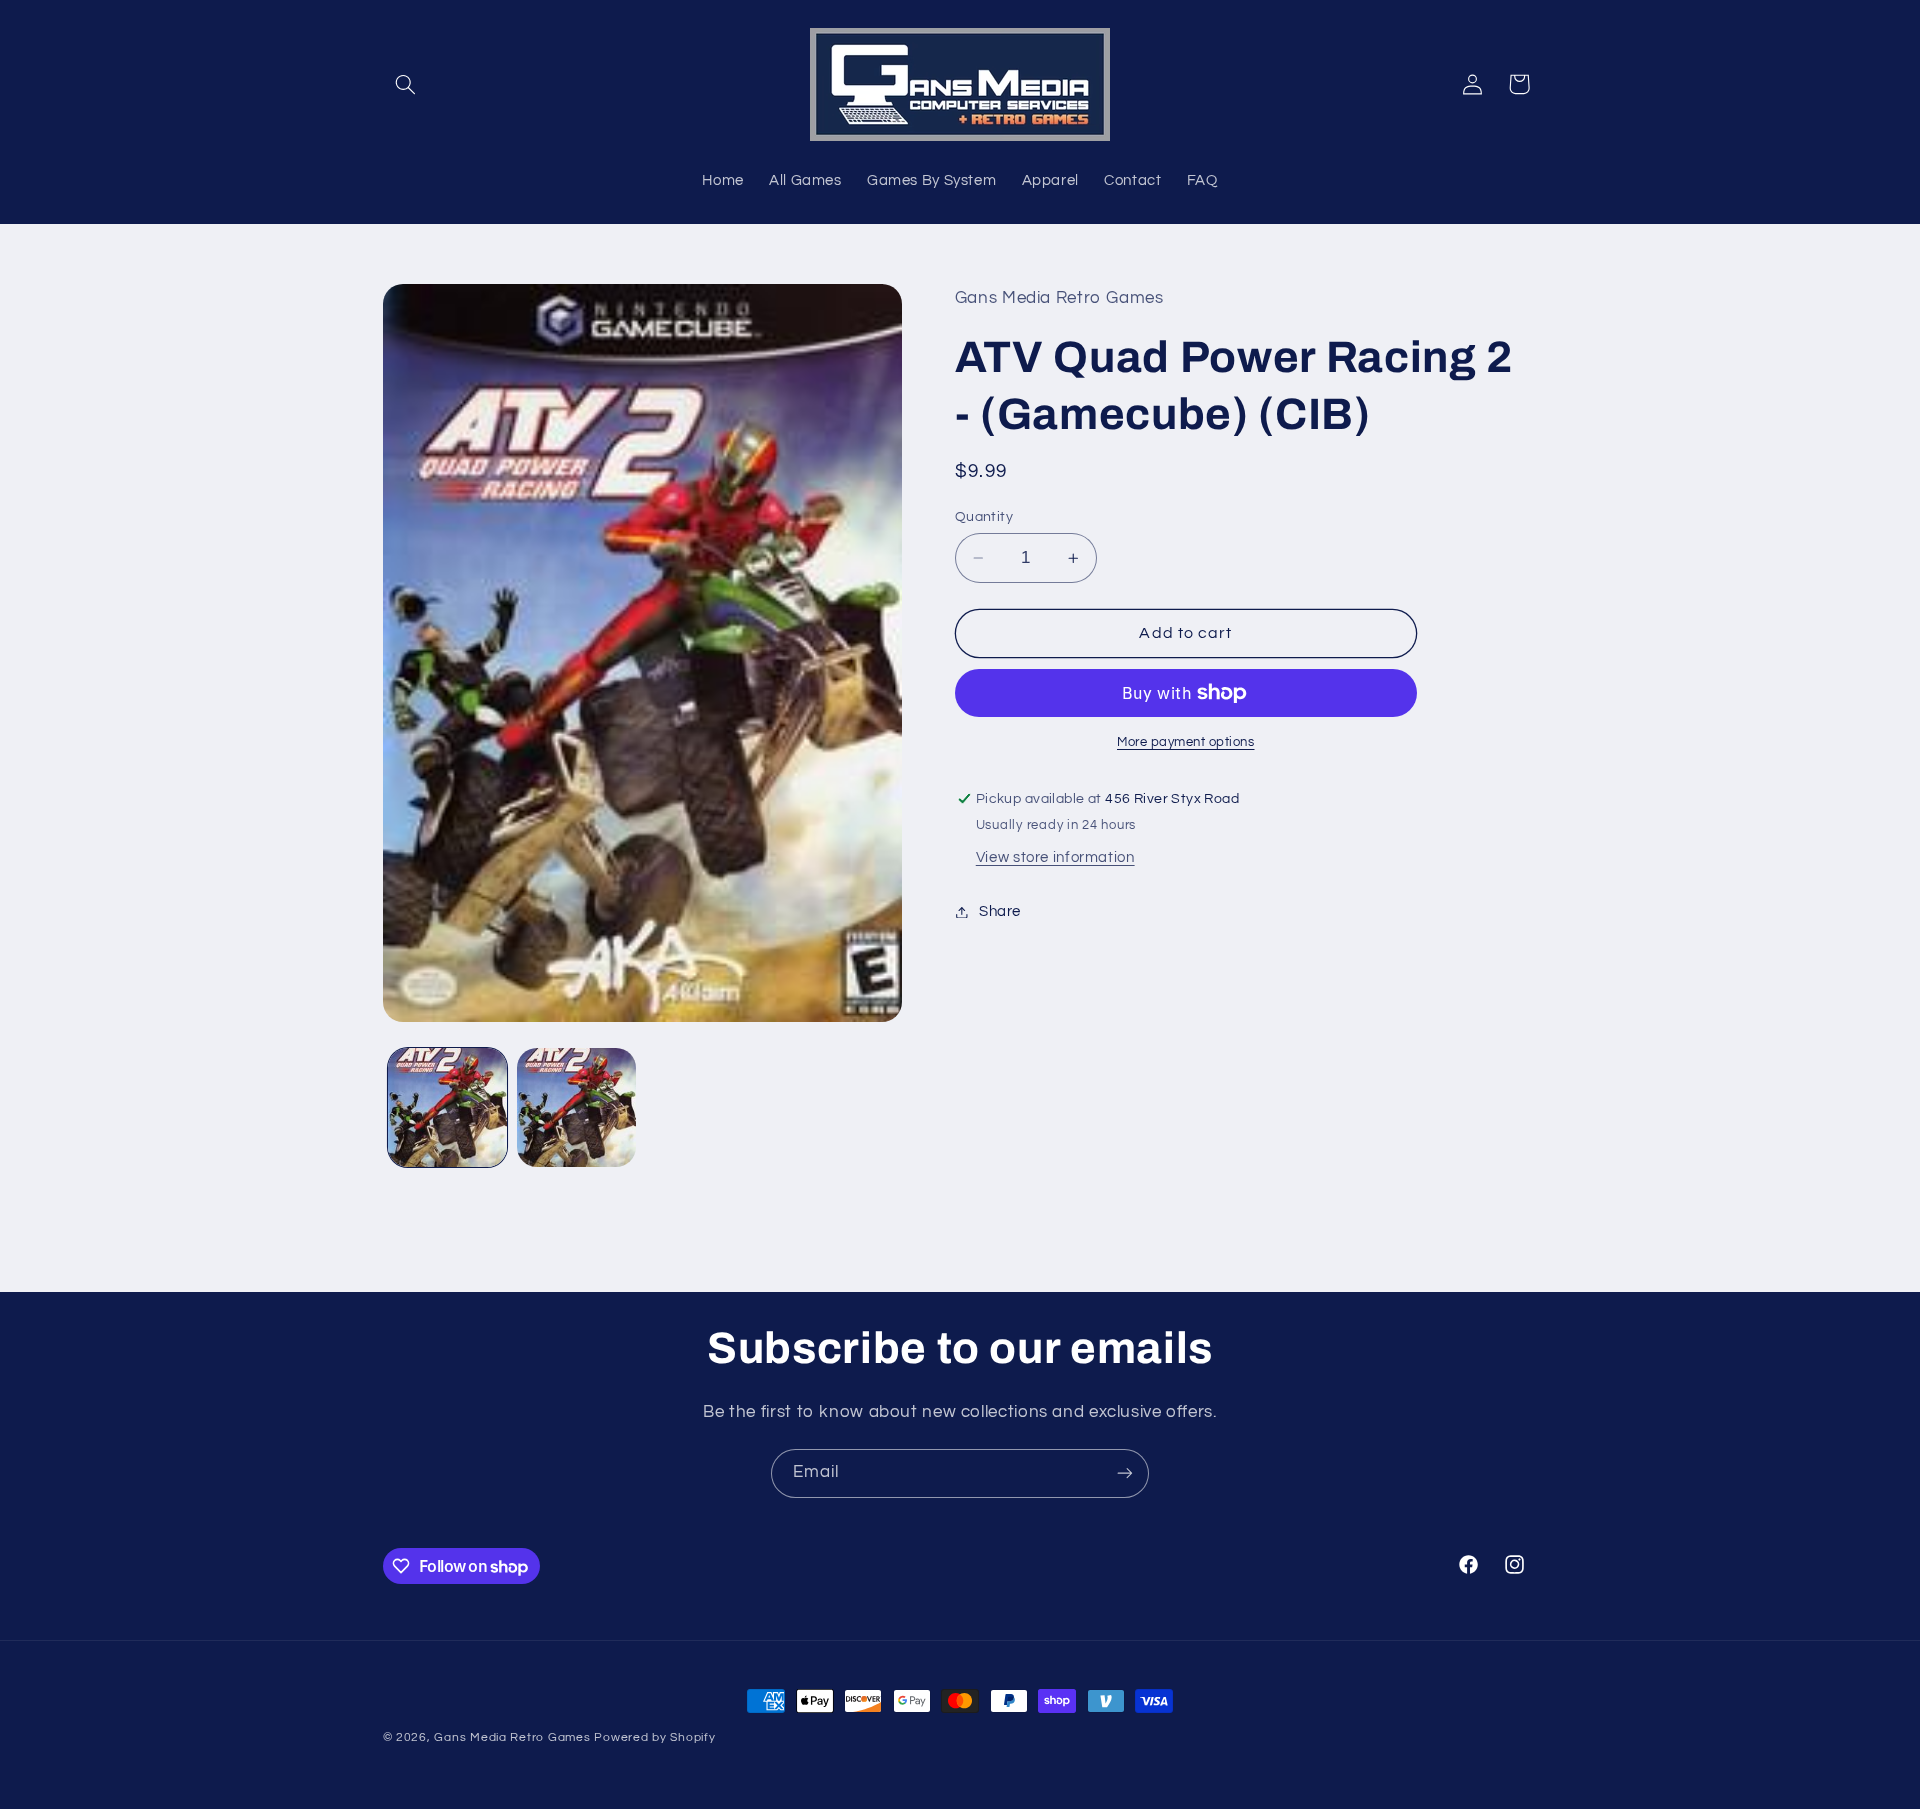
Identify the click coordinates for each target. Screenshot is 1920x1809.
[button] (406, 84)
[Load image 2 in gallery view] (576, 1107)
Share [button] (1000, 911)
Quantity (984, 517)
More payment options (1186, 742)
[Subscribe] (1125, 1473)
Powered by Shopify (654, 1737)
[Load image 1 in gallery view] (447, 1107)
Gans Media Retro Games (512, 1737)
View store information (1055, 857)
